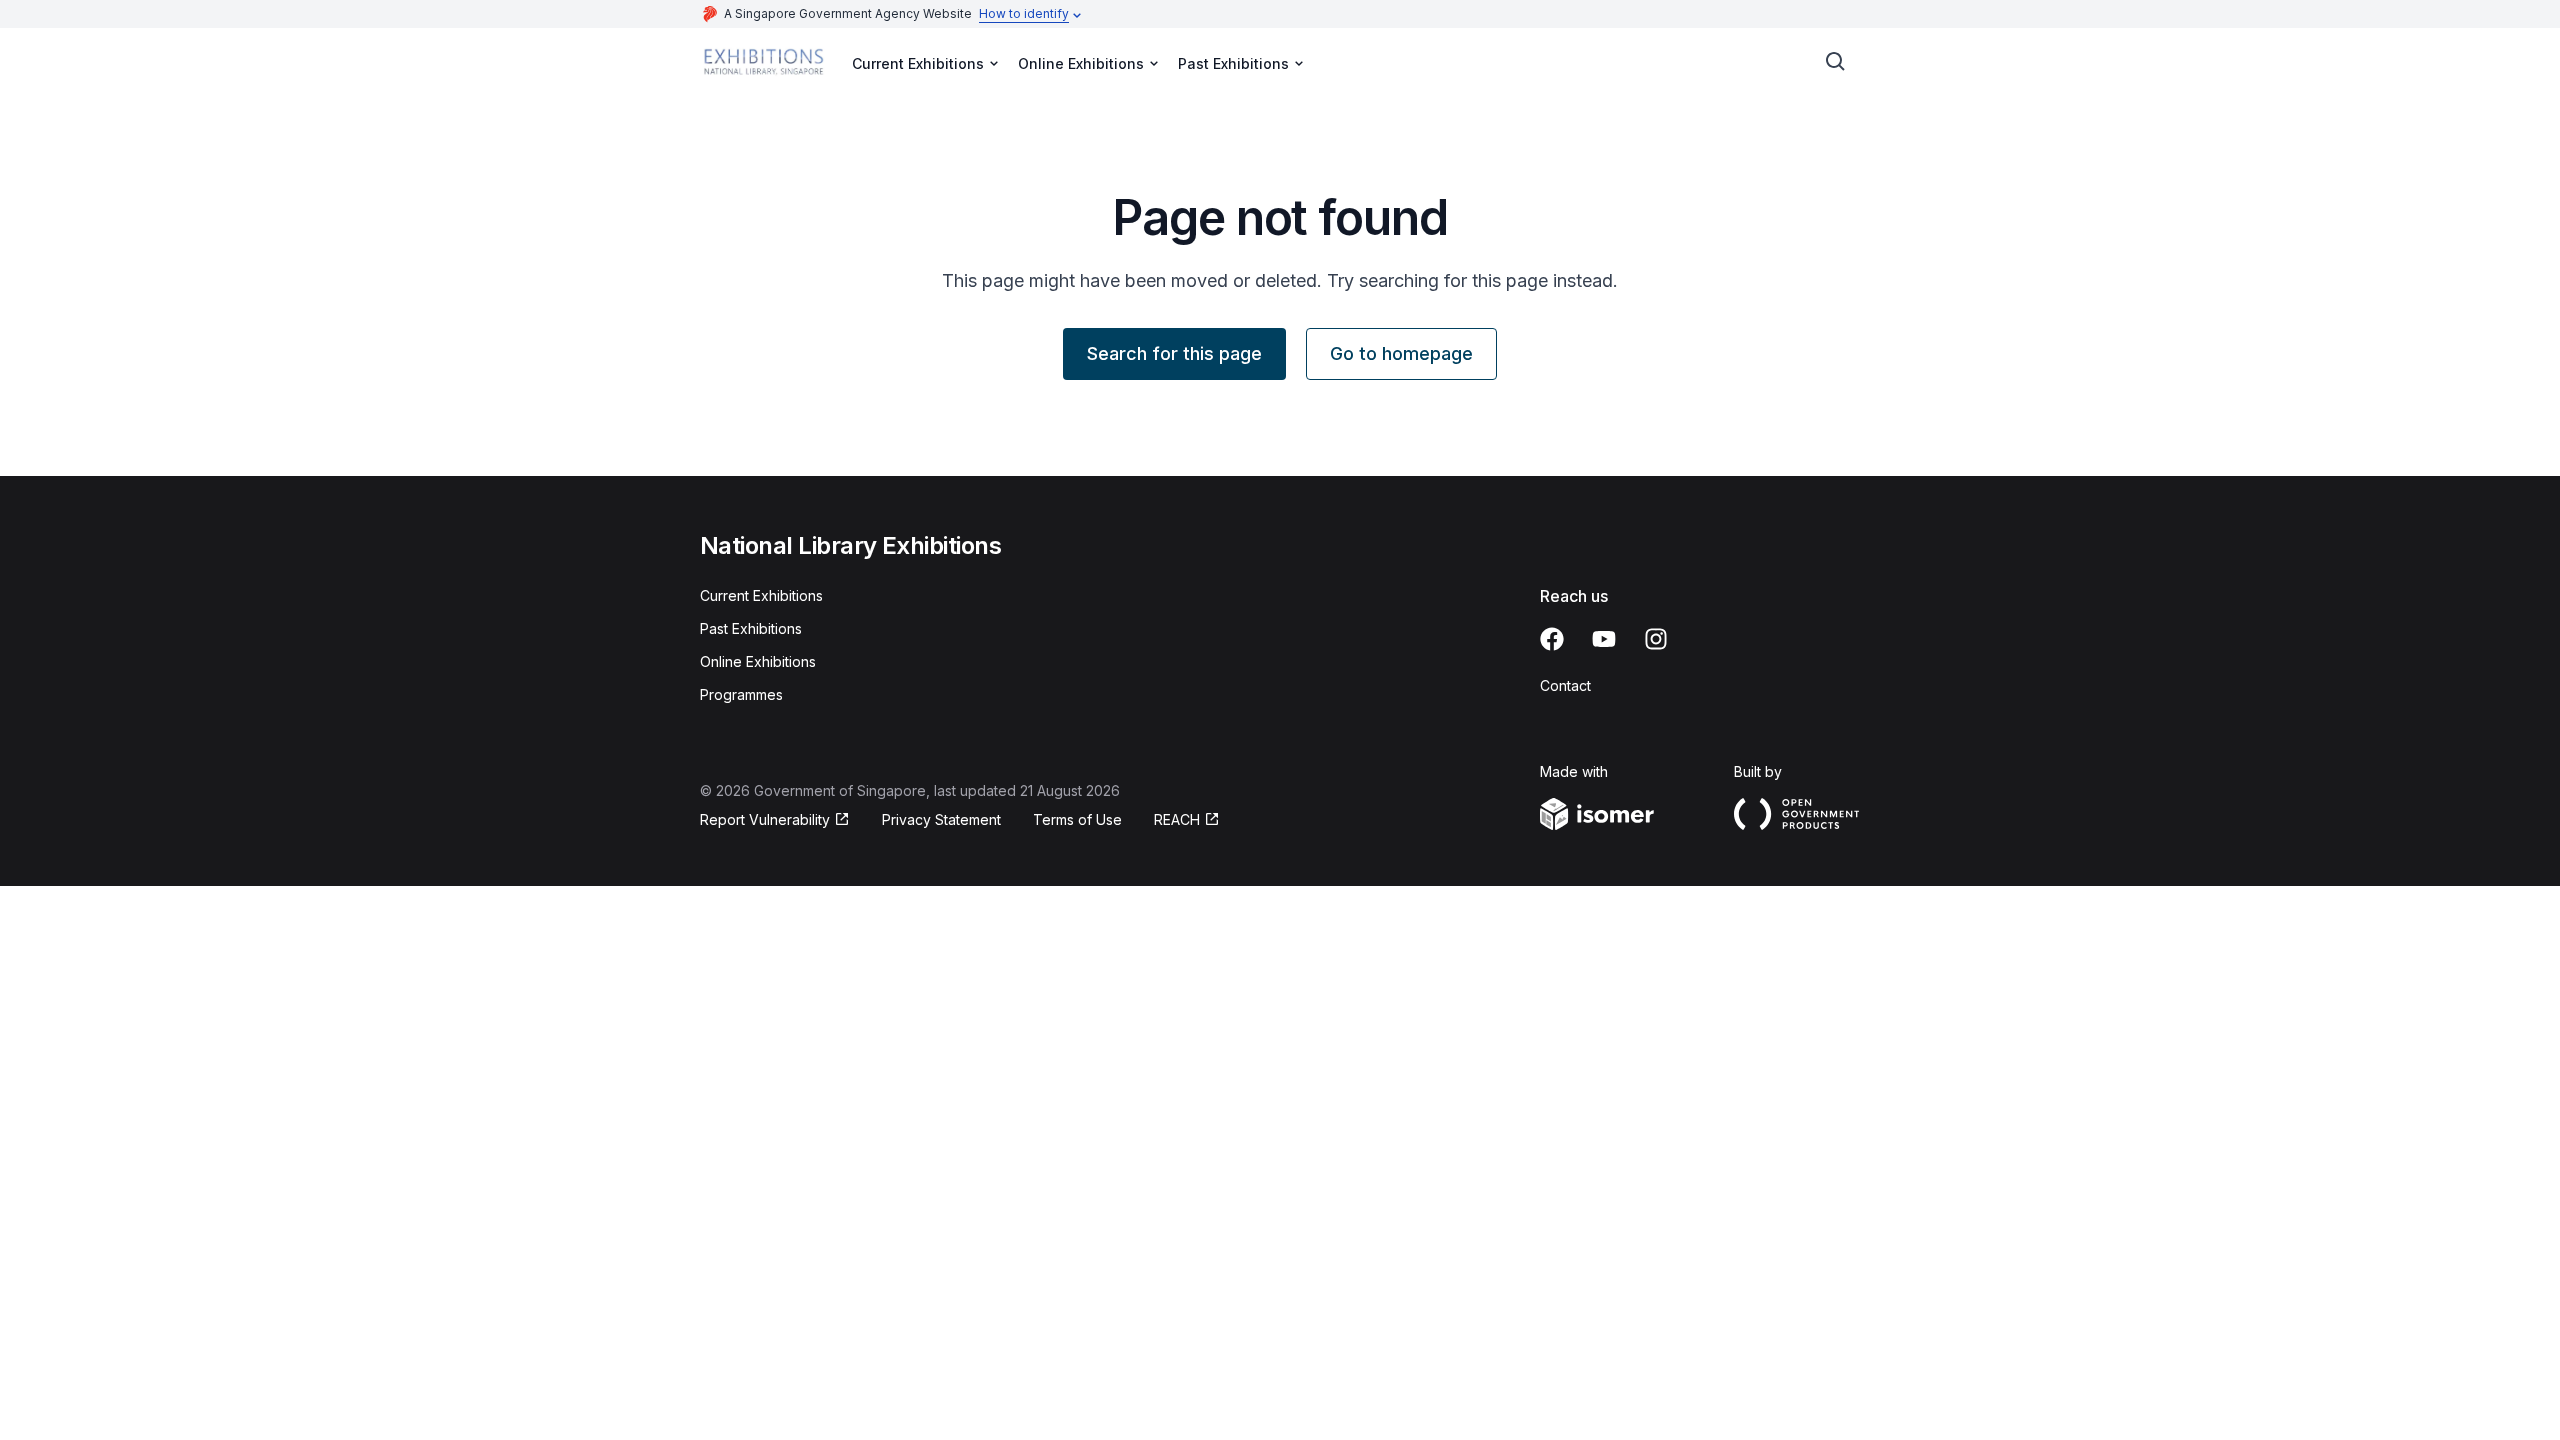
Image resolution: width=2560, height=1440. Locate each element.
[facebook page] (1552, 639)
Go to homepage (1401, 353)
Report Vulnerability (765, 819)
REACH (1177, 819)
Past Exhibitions (751, 628)
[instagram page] (1656, 639)
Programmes (741, 694)
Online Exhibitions (758, 661)
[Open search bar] (1836, 62)
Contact (1565, 685)
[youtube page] (1604, 639)
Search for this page (1174, 353)
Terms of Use (1077, 819)
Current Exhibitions (761, 595)
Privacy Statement (941, 819)
